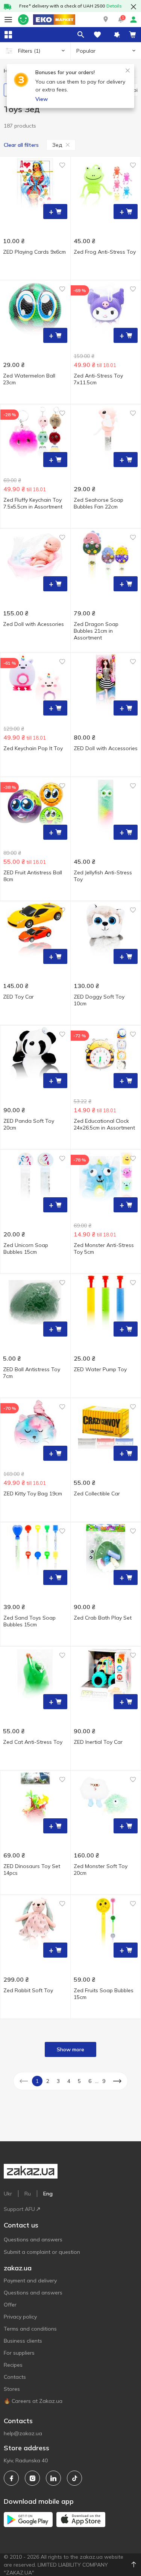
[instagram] (32, 2478)
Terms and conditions (30, 2329)
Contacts (15, 2377)
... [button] (97, 2081)
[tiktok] (74, 2478)
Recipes (13, 2365)
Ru (28, 2194)
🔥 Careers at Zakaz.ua (33, 2401)
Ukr (8, 2194)
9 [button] (104, 2081)
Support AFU (19, 2209)
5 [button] (79, 2081)
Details (114, 6)
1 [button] (37, 2081)
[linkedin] (53, 2478)
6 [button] (90, 2081)
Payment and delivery (30, 2281)
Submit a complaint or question (42, 2252)
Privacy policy (20, 2317)
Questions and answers (33, 2240)
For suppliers (19, 2353)
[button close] (133, 7)
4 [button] (69, 2081)
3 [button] (58, 2081)
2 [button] (48, 2081)
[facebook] (11, 2478)
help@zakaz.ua (23, 2433)
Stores (12, 2389)
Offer (10, 2305)
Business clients (23, 2341)
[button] (106, 20)
